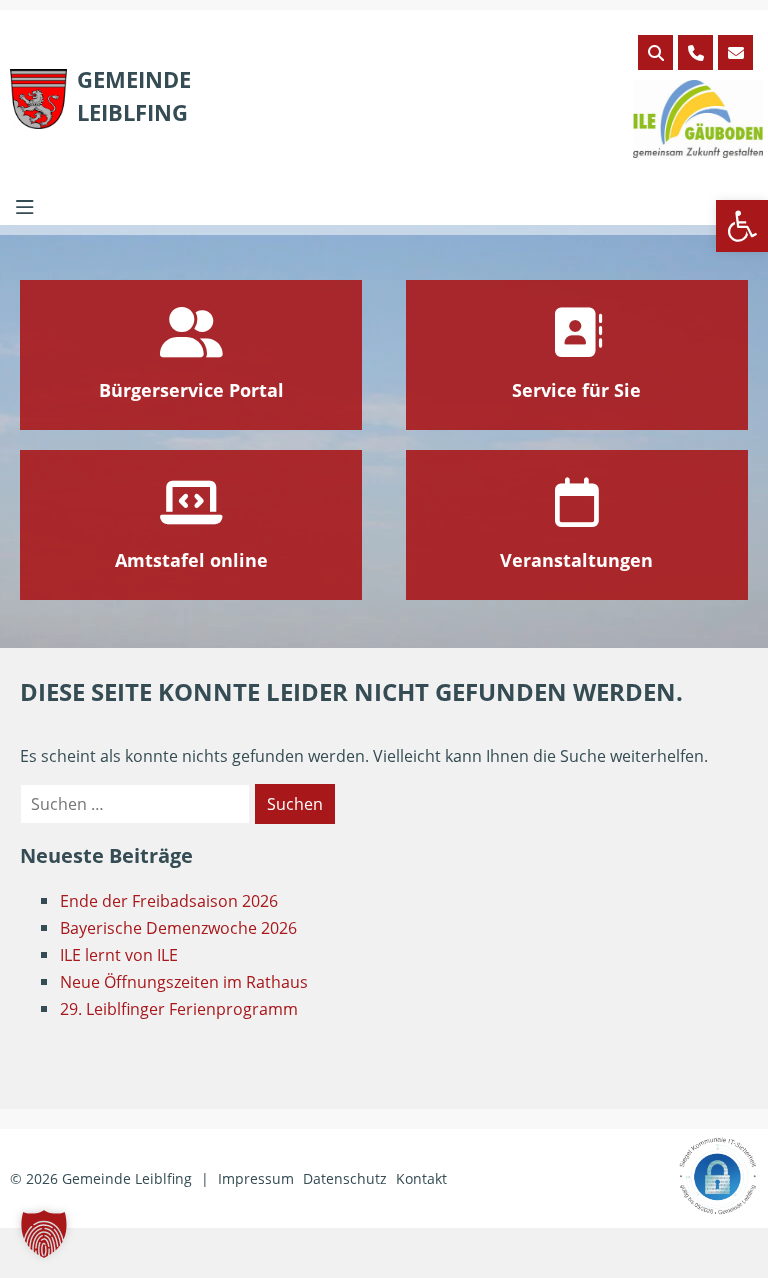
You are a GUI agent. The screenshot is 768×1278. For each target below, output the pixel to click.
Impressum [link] (256, 1178)
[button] (44, 1234)
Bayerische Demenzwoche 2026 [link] (178, 928)
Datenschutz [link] (345, 1178)
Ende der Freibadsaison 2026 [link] (169, 901)
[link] (742, 226)
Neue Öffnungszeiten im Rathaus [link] (184, 982)
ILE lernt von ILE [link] (119, 955)
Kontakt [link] (421, 1178)
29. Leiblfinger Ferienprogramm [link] (179, 1009)
